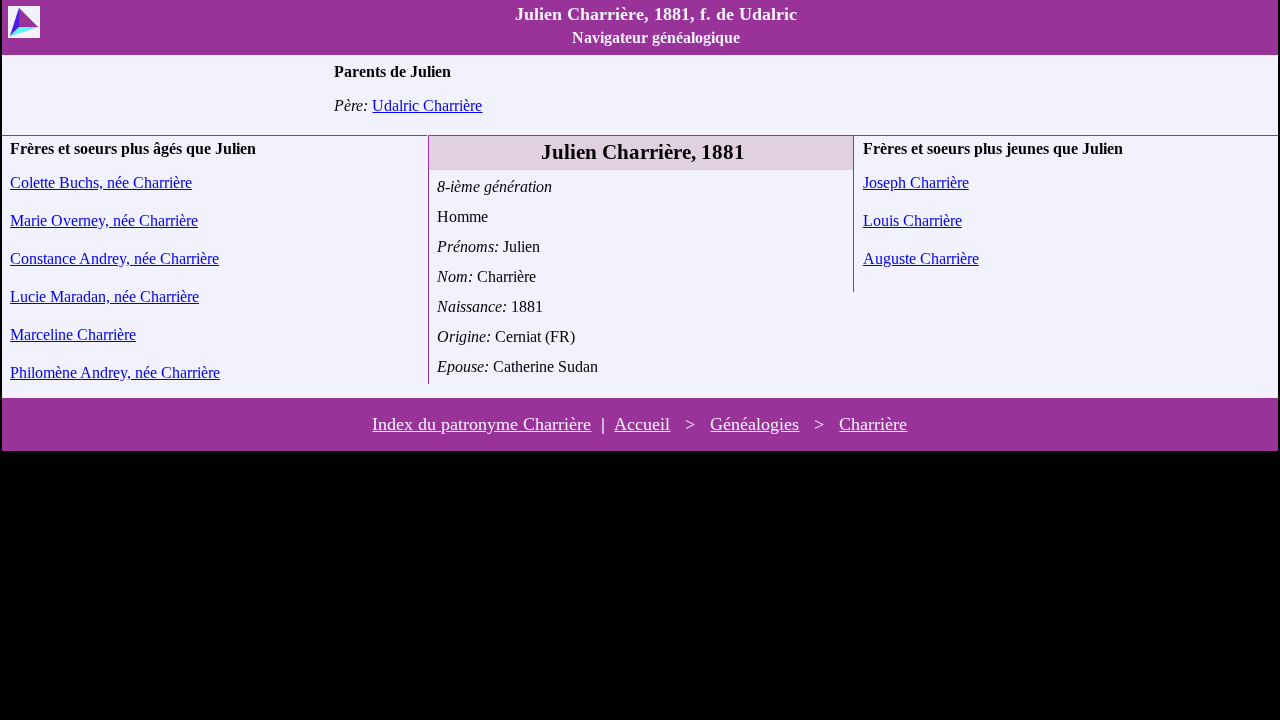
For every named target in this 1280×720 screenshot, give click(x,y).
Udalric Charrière (427, 105)
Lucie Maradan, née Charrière (104, 296)
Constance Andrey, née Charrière (114, 258)
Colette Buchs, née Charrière (101, 182)
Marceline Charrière (73, 334)
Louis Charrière (912, 220)
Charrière (873, 424)
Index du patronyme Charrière (481, 424)
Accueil (642, 424)
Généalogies (754, 424)
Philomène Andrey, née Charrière (115, 372)
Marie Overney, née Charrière (104, 220)
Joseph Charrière (916, 182)
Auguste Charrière (921, 258)
